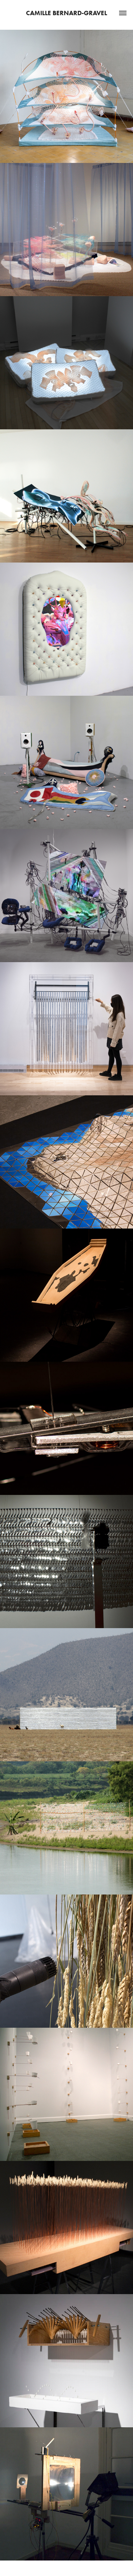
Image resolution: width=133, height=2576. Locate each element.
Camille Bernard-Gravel (66, 13)
